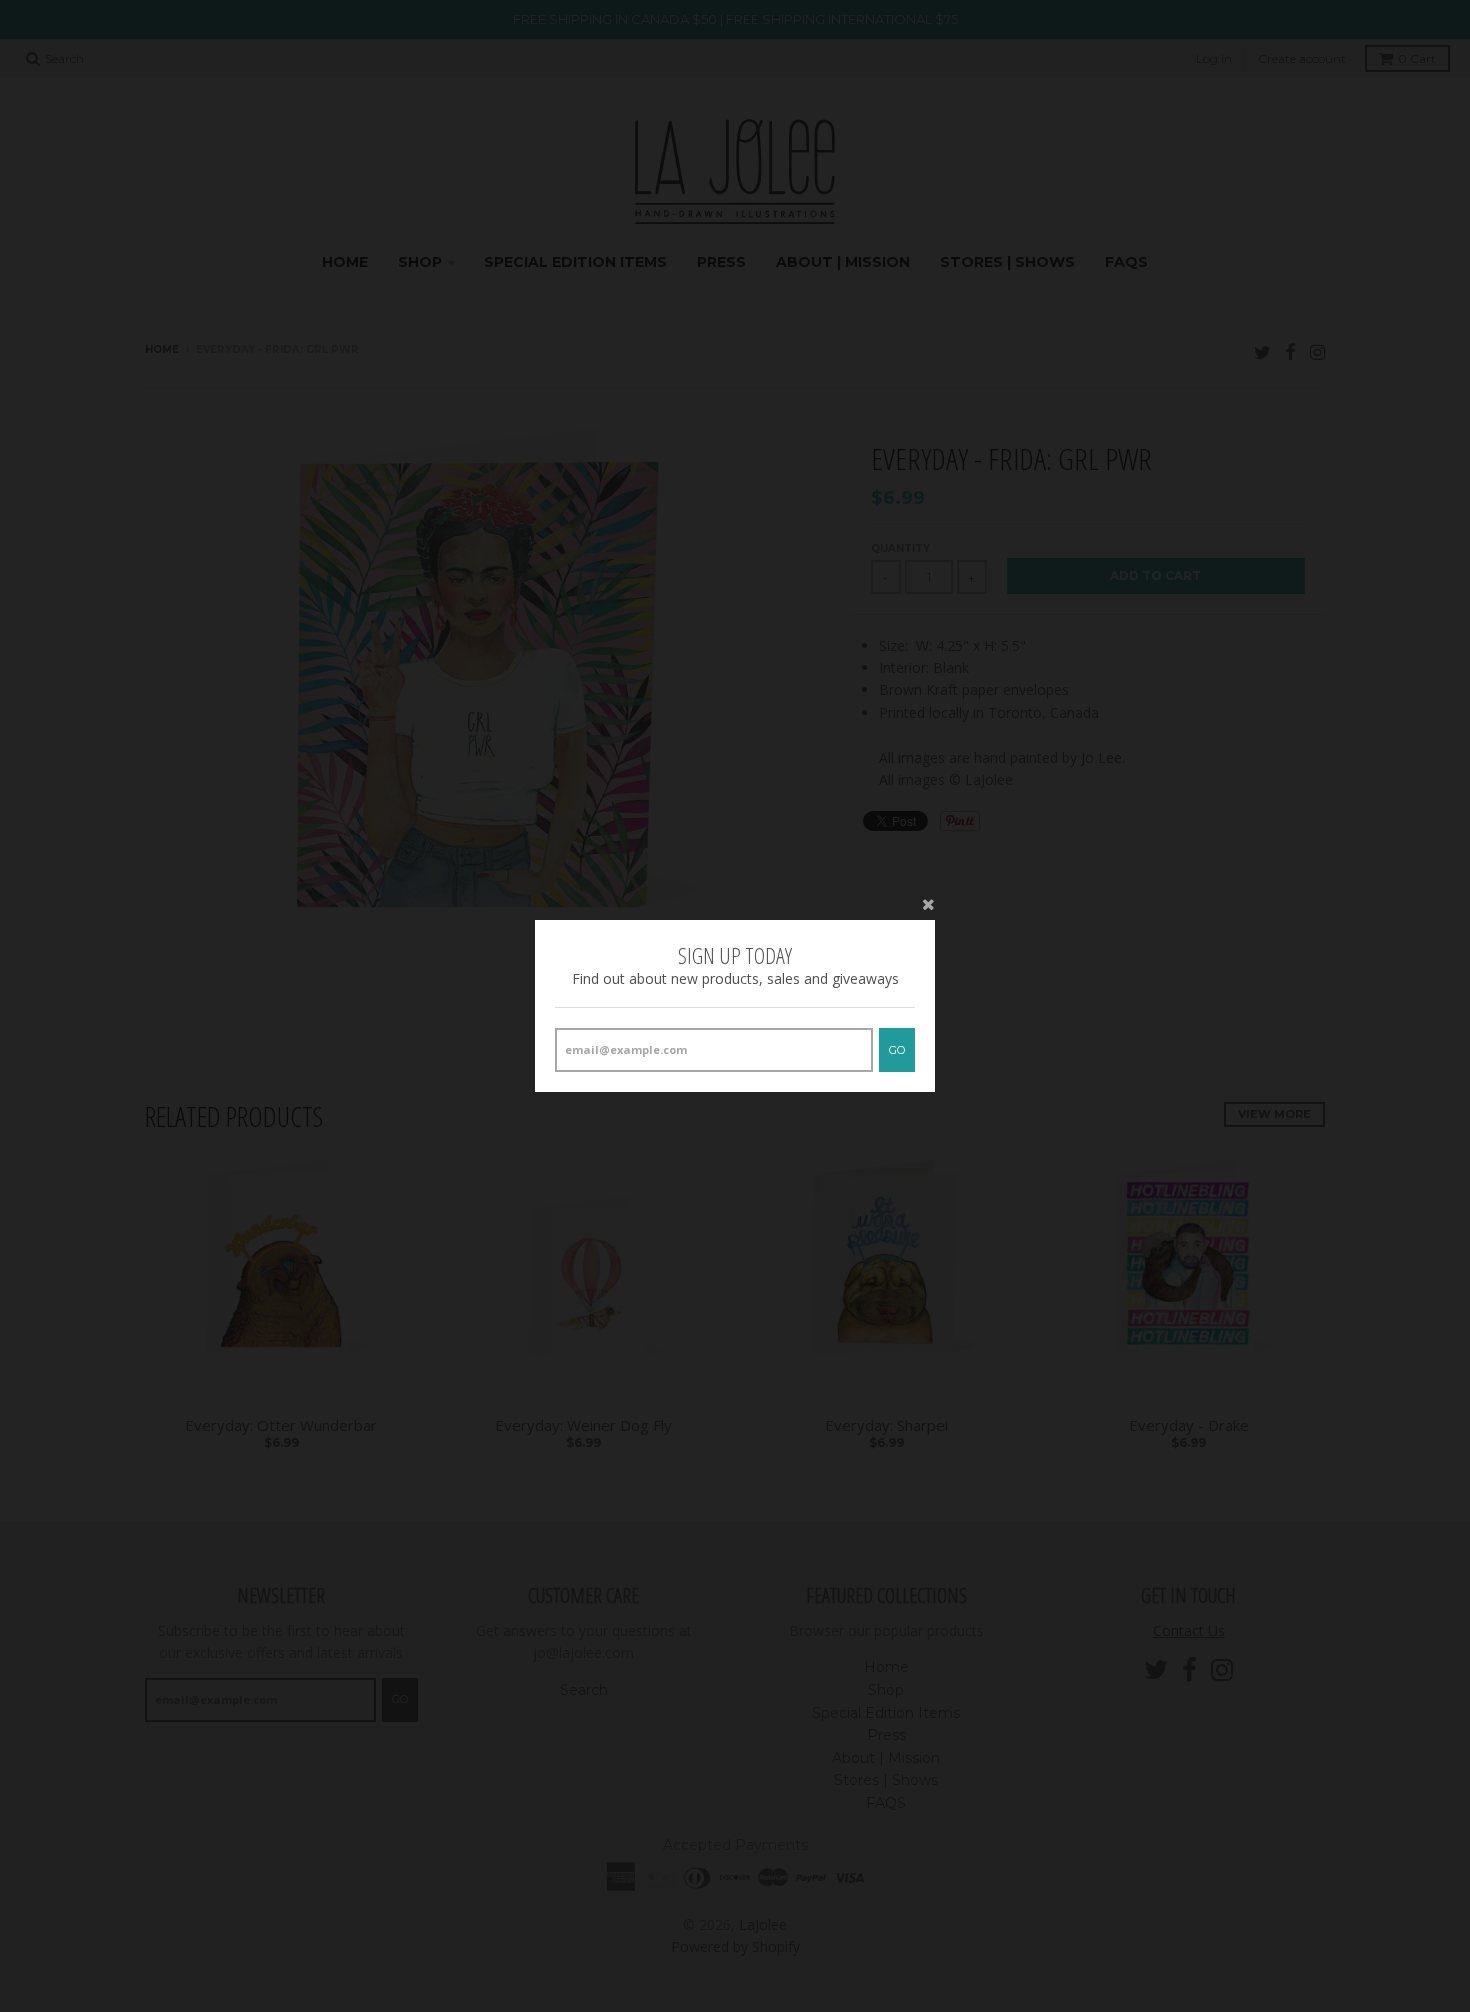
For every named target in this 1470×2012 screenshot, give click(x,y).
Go (897, 1050)
